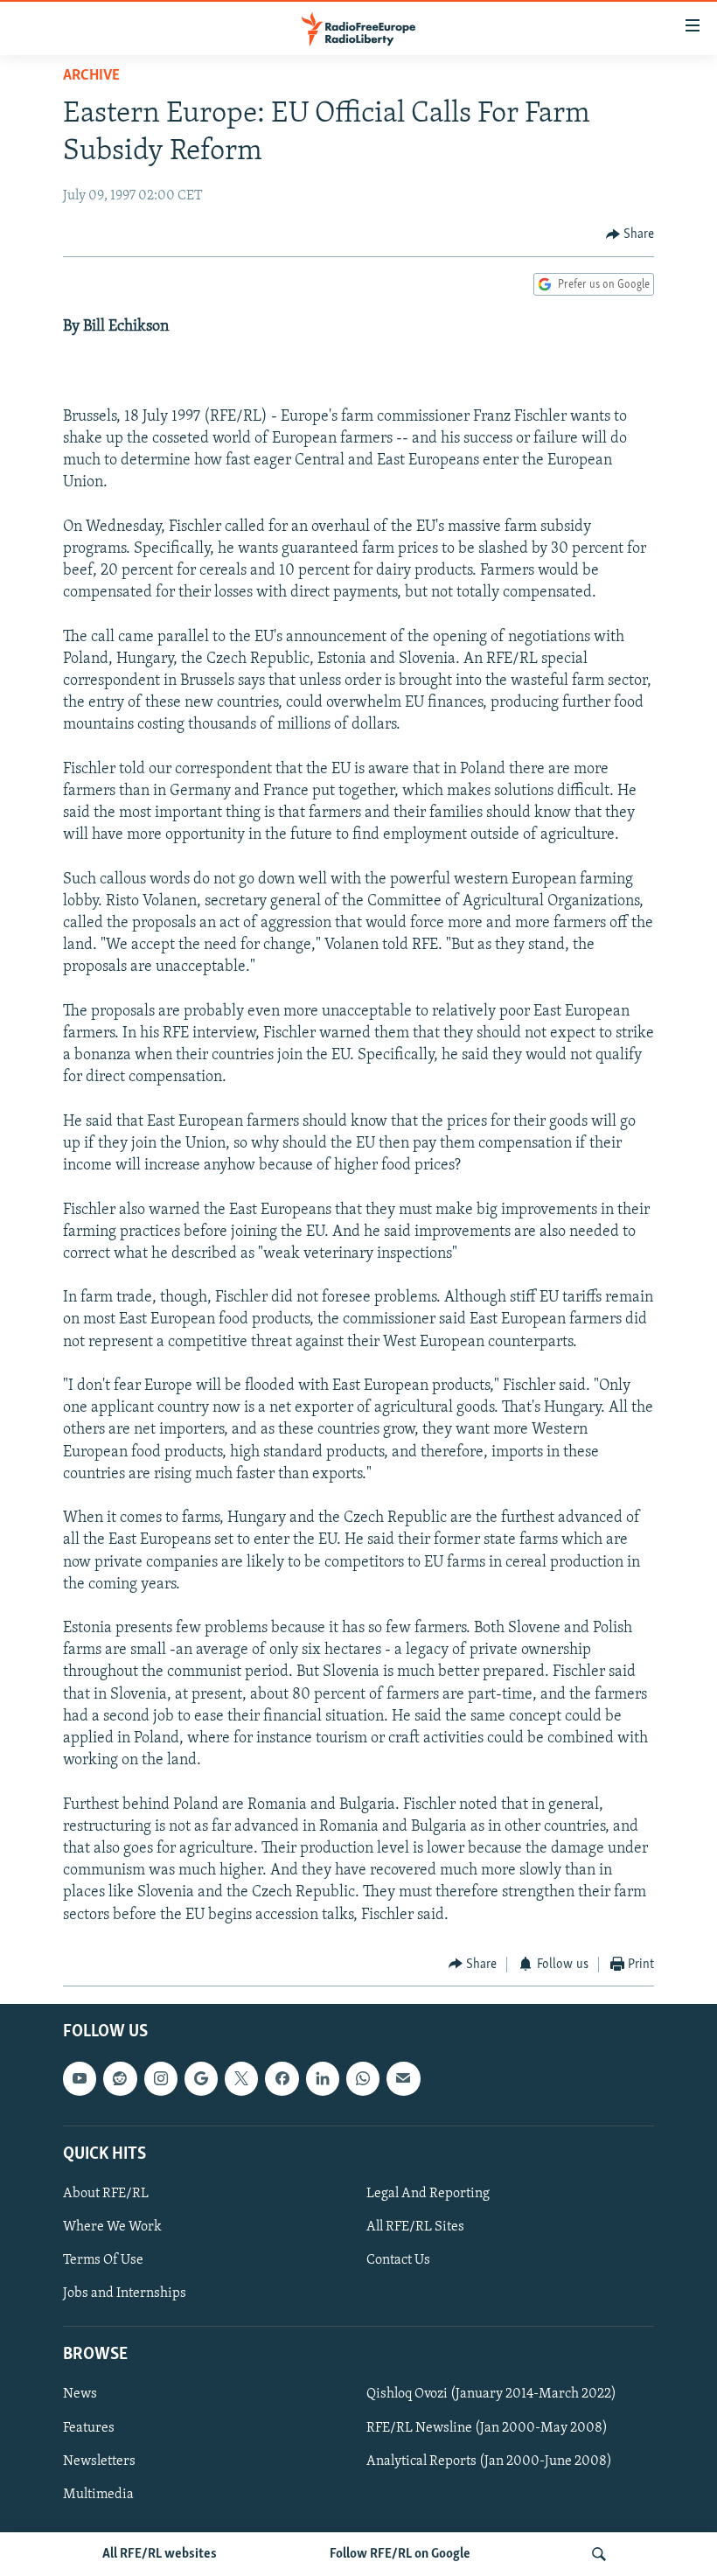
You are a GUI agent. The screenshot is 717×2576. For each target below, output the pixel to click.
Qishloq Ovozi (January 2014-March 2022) (491, 2395)
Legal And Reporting (428, 2194)
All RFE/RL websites (160, 2554)
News (80, 2395)
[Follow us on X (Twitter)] (241, 2079)
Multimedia (98, 2495)
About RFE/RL (106, 2194)
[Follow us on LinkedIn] (323, 2079)
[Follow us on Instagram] (161, 2079)
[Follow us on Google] (201, 2079)
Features (89, 2428)
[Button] (630, 234)
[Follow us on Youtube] (80, 2079)
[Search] (599, 2554)
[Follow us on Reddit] (120, 2079)
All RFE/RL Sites (415, 2227)
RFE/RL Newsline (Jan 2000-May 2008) (487, 2428)
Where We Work (112, 2227)
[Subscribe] (403, 2079)
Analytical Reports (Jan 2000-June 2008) (489, 2461)
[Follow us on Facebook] (282, 2079)
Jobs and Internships (125, 2293)
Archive (91, 76)
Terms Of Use (103, 2260)
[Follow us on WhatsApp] (363, 2079)
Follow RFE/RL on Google (400, 2554)
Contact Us (398, 2260)
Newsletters (99, 2461)
